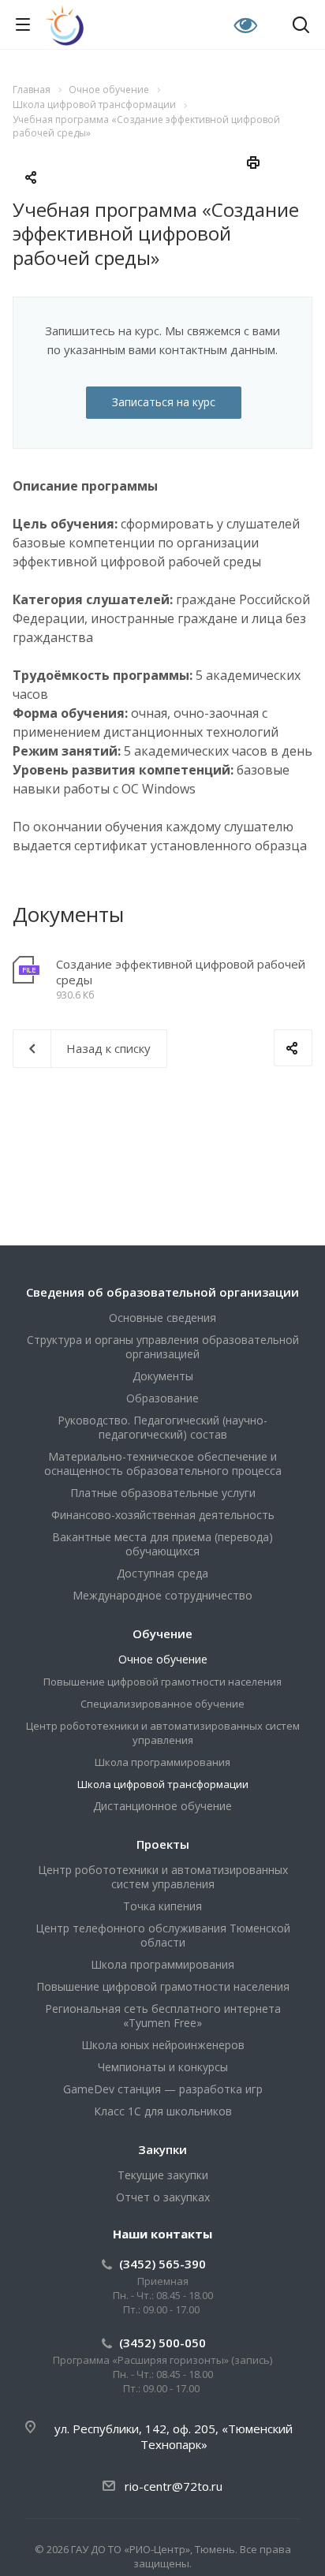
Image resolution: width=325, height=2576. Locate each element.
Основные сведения (162, 1318)
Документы (163, 1376)
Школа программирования (162, 1762)
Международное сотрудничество (162, 1595)
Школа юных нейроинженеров (163, 2045)
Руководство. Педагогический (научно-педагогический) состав (162, 1427)
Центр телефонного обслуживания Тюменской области (163, 1935)
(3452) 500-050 (162, 2343)
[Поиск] (301, 26)
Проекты (163, 1844)
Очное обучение (163, 1659)
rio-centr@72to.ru (174, 2486)
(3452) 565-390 (162, 2264)
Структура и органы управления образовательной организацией (163, 1347)
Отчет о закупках (163, 2197)
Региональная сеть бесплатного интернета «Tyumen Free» (163, 2016)
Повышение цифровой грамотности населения (162, 1682)
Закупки (162, 2149)
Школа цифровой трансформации (163, 1784)
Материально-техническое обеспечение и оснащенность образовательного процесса (163, 1463)
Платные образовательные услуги (163, 1493)
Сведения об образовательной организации (162, 1292)
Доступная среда (162, 1573)
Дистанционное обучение (162, 1806)
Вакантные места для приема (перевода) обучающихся (162, 1544)
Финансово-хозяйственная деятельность (163, 1515)
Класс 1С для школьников (163, 2111)
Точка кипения (162, 1906)
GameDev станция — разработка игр (163, 2089)
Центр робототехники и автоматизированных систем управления (163, 1733)
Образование (162, 1398)
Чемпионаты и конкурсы (163, 2067)
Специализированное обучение (162, 1704)
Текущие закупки (163, 2175)
